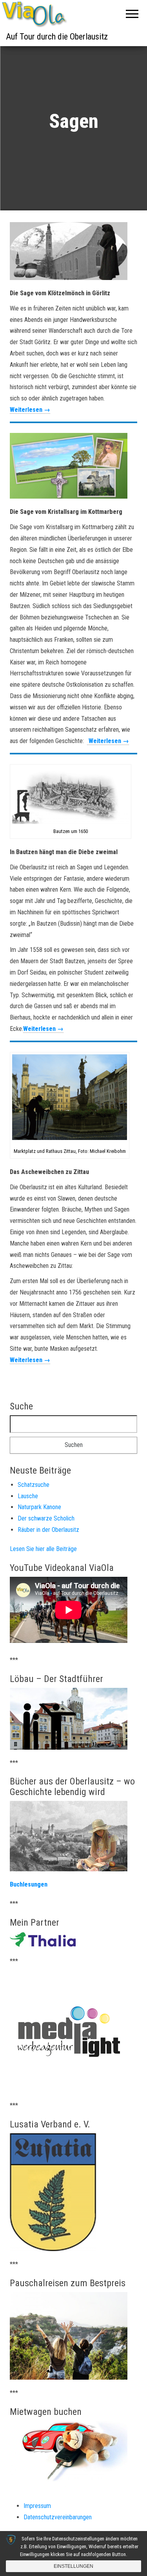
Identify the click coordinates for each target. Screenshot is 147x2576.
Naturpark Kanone (39, 1507)
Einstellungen (73, 2566)
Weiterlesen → (30, 410)
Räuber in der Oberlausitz (48, 1530)
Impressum (37, 2506)
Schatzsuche (34, 1485)
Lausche (28, 1496)
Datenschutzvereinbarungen (58, 2517)
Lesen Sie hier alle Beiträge (43, 1549)
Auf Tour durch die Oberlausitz (57, 37)
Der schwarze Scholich (46, 1518)
